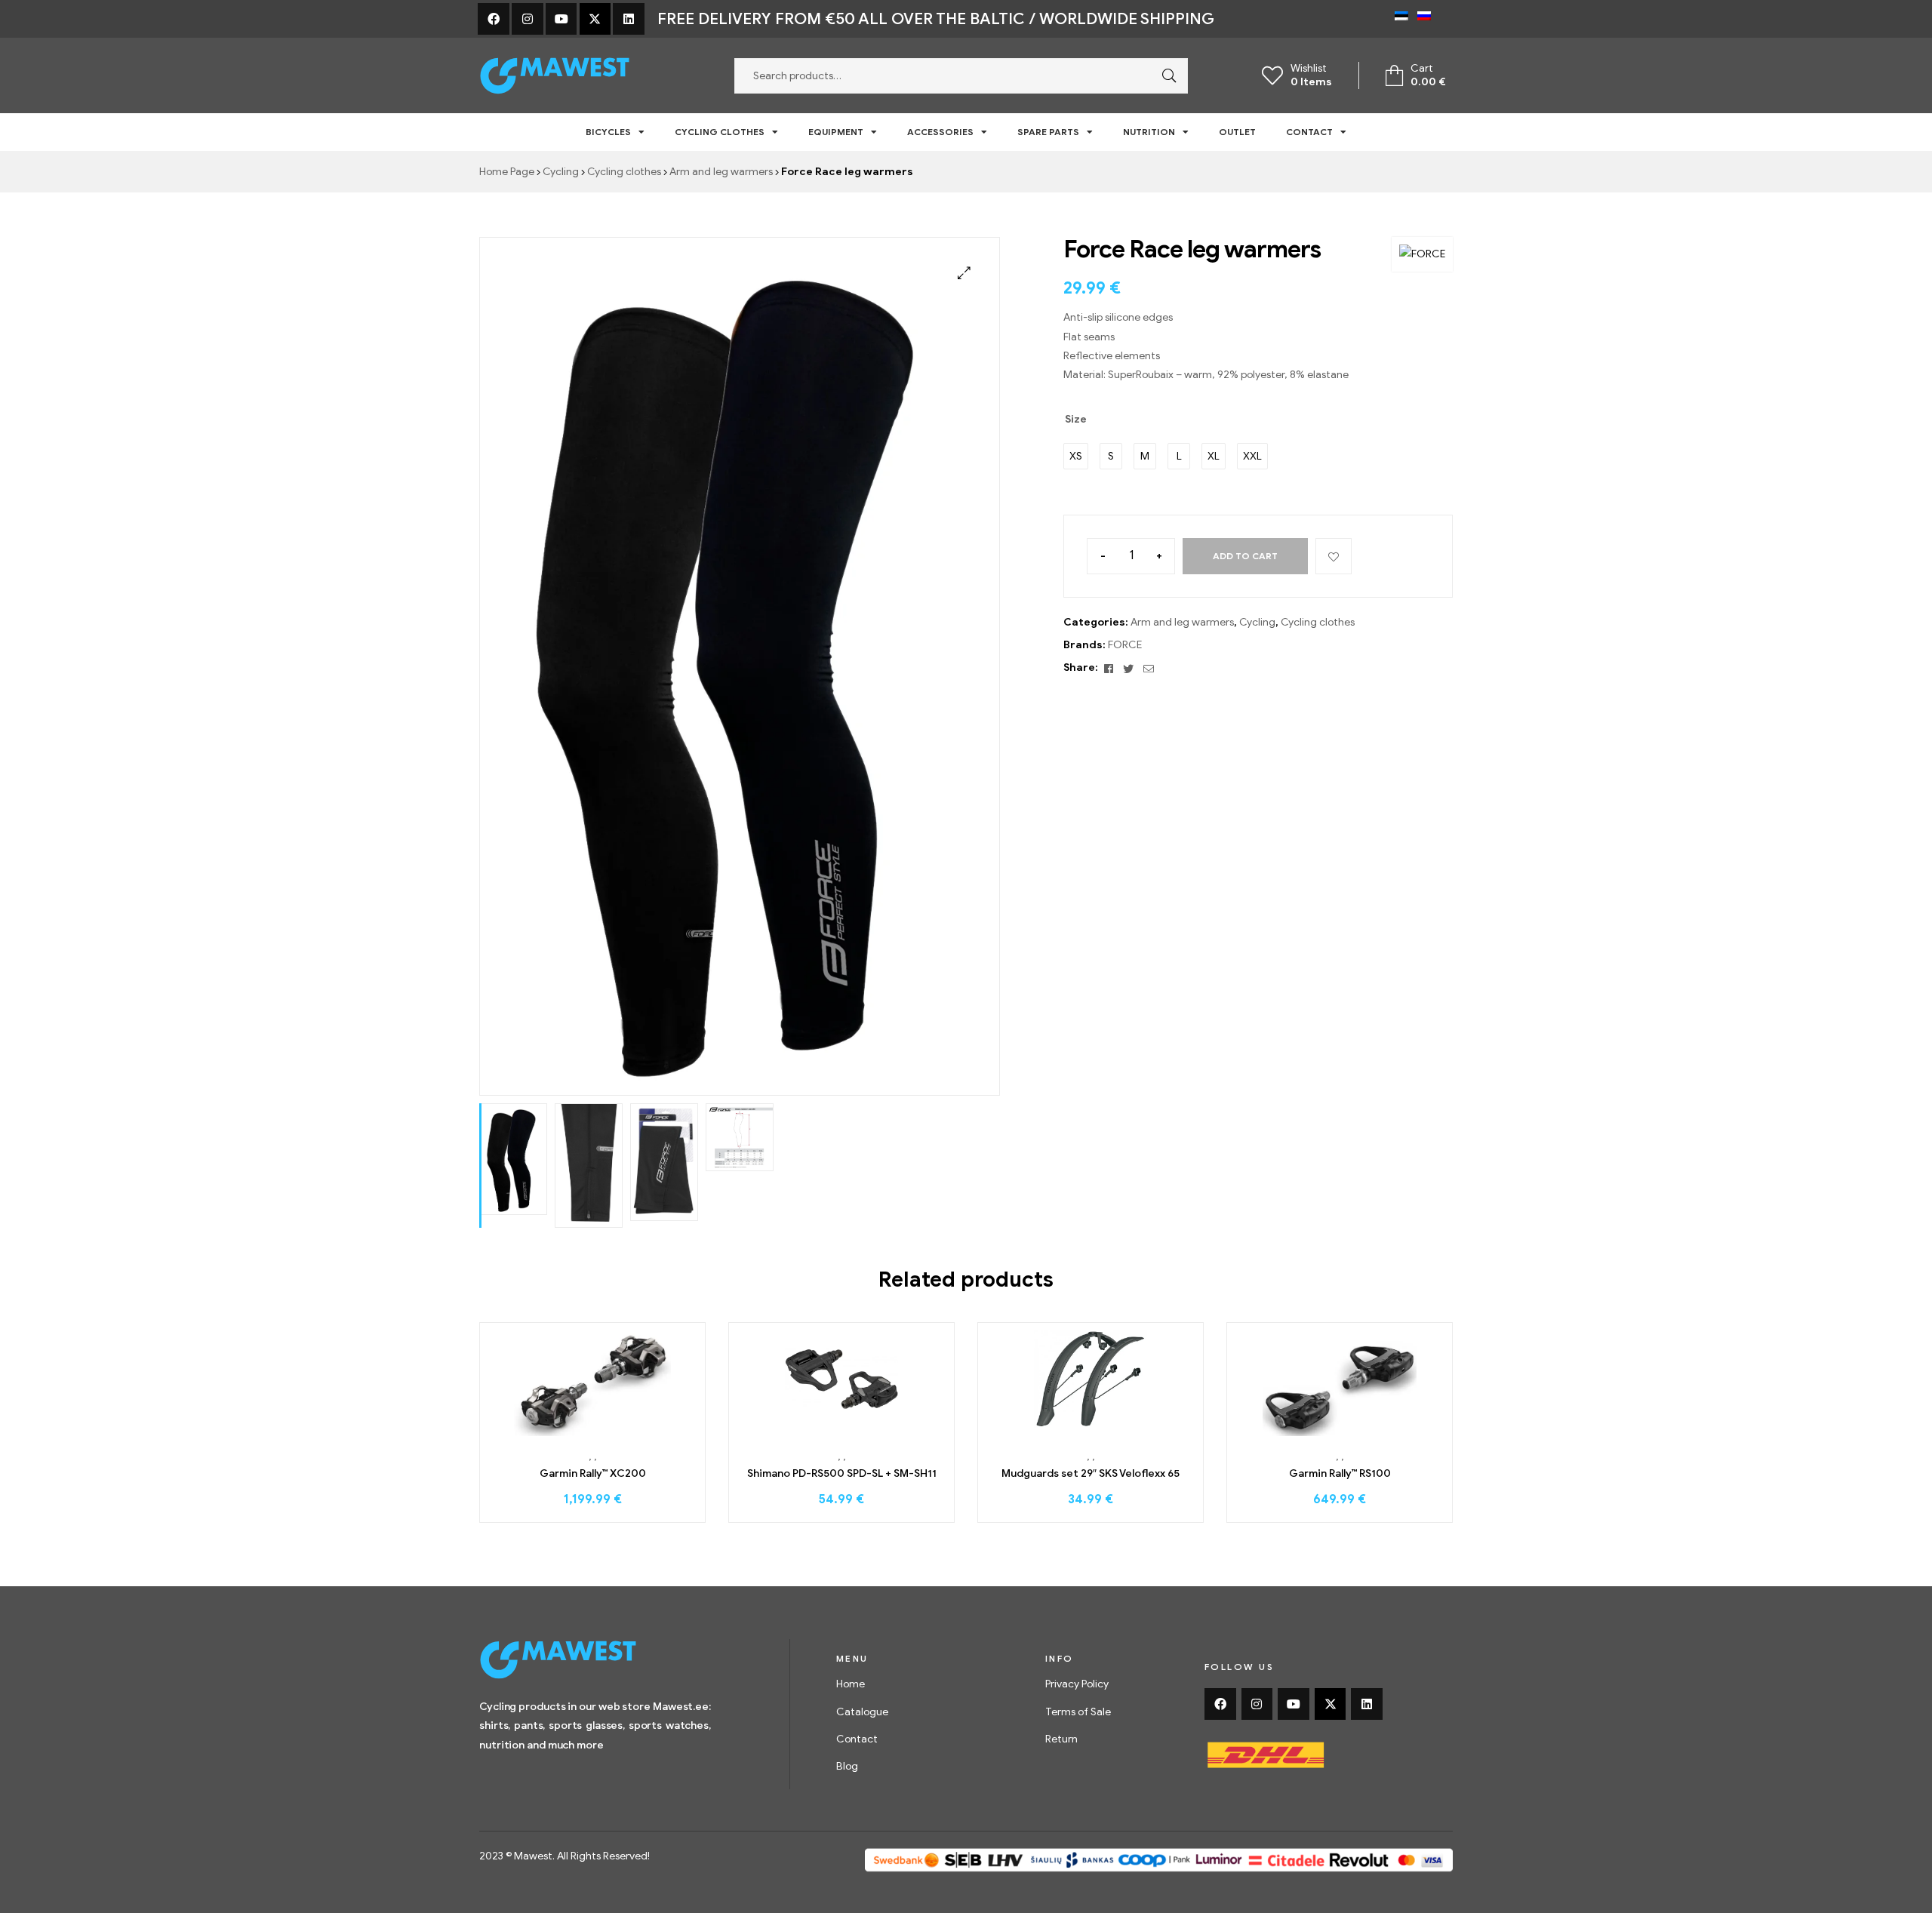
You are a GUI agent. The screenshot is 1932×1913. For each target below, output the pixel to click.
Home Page (507, 172)
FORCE (1125, 645)
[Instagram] (528, 19)
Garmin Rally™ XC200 (593, 1473)
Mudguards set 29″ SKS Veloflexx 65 (1091, 1473)
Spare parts (1048, 132)
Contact (1309, 132)
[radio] (1076, 456)
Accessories (940, 132)
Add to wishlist (1334, 556)
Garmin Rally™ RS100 (1340, 1473)
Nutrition (1149, 132)
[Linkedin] (629, 19)
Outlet (1237, 132)
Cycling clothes (720, 132)
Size (1076, 419)
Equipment (836, 132)
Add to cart (1245, 556)
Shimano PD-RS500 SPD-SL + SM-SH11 (842, 1473)
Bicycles (608, 132)
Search (1165, 76)
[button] (964, 273)
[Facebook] (494, 19)
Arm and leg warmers (721, 172)
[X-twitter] (595, 19)
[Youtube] (561, 19)
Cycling (561, 172)
